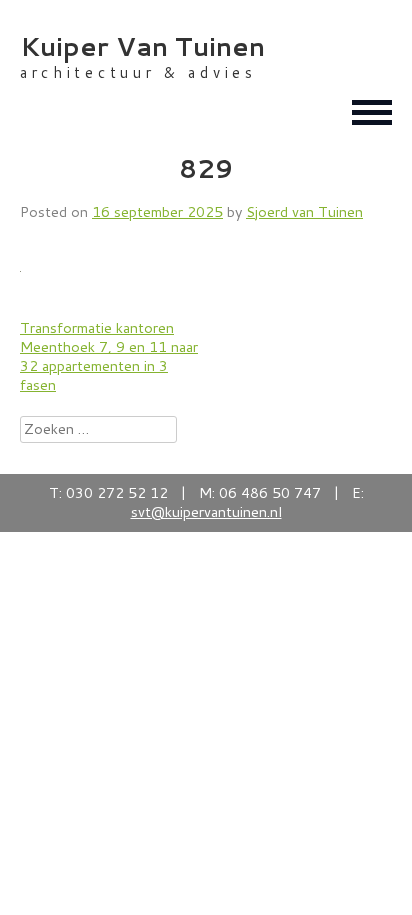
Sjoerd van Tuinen (304, 211)
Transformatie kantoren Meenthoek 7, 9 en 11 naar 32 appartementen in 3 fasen (109, 355)
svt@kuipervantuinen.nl (206, 511)
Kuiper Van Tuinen (142, 46)
